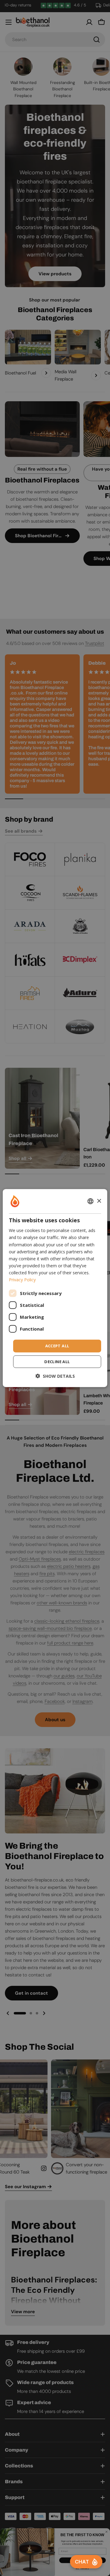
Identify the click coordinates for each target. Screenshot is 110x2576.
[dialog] (55, 1288)
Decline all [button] (57, 1361)
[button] (55, 1376)
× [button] (99, 1201)
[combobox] (90, 1201)
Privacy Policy (22, 1280)
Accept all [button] (57, 1346)
